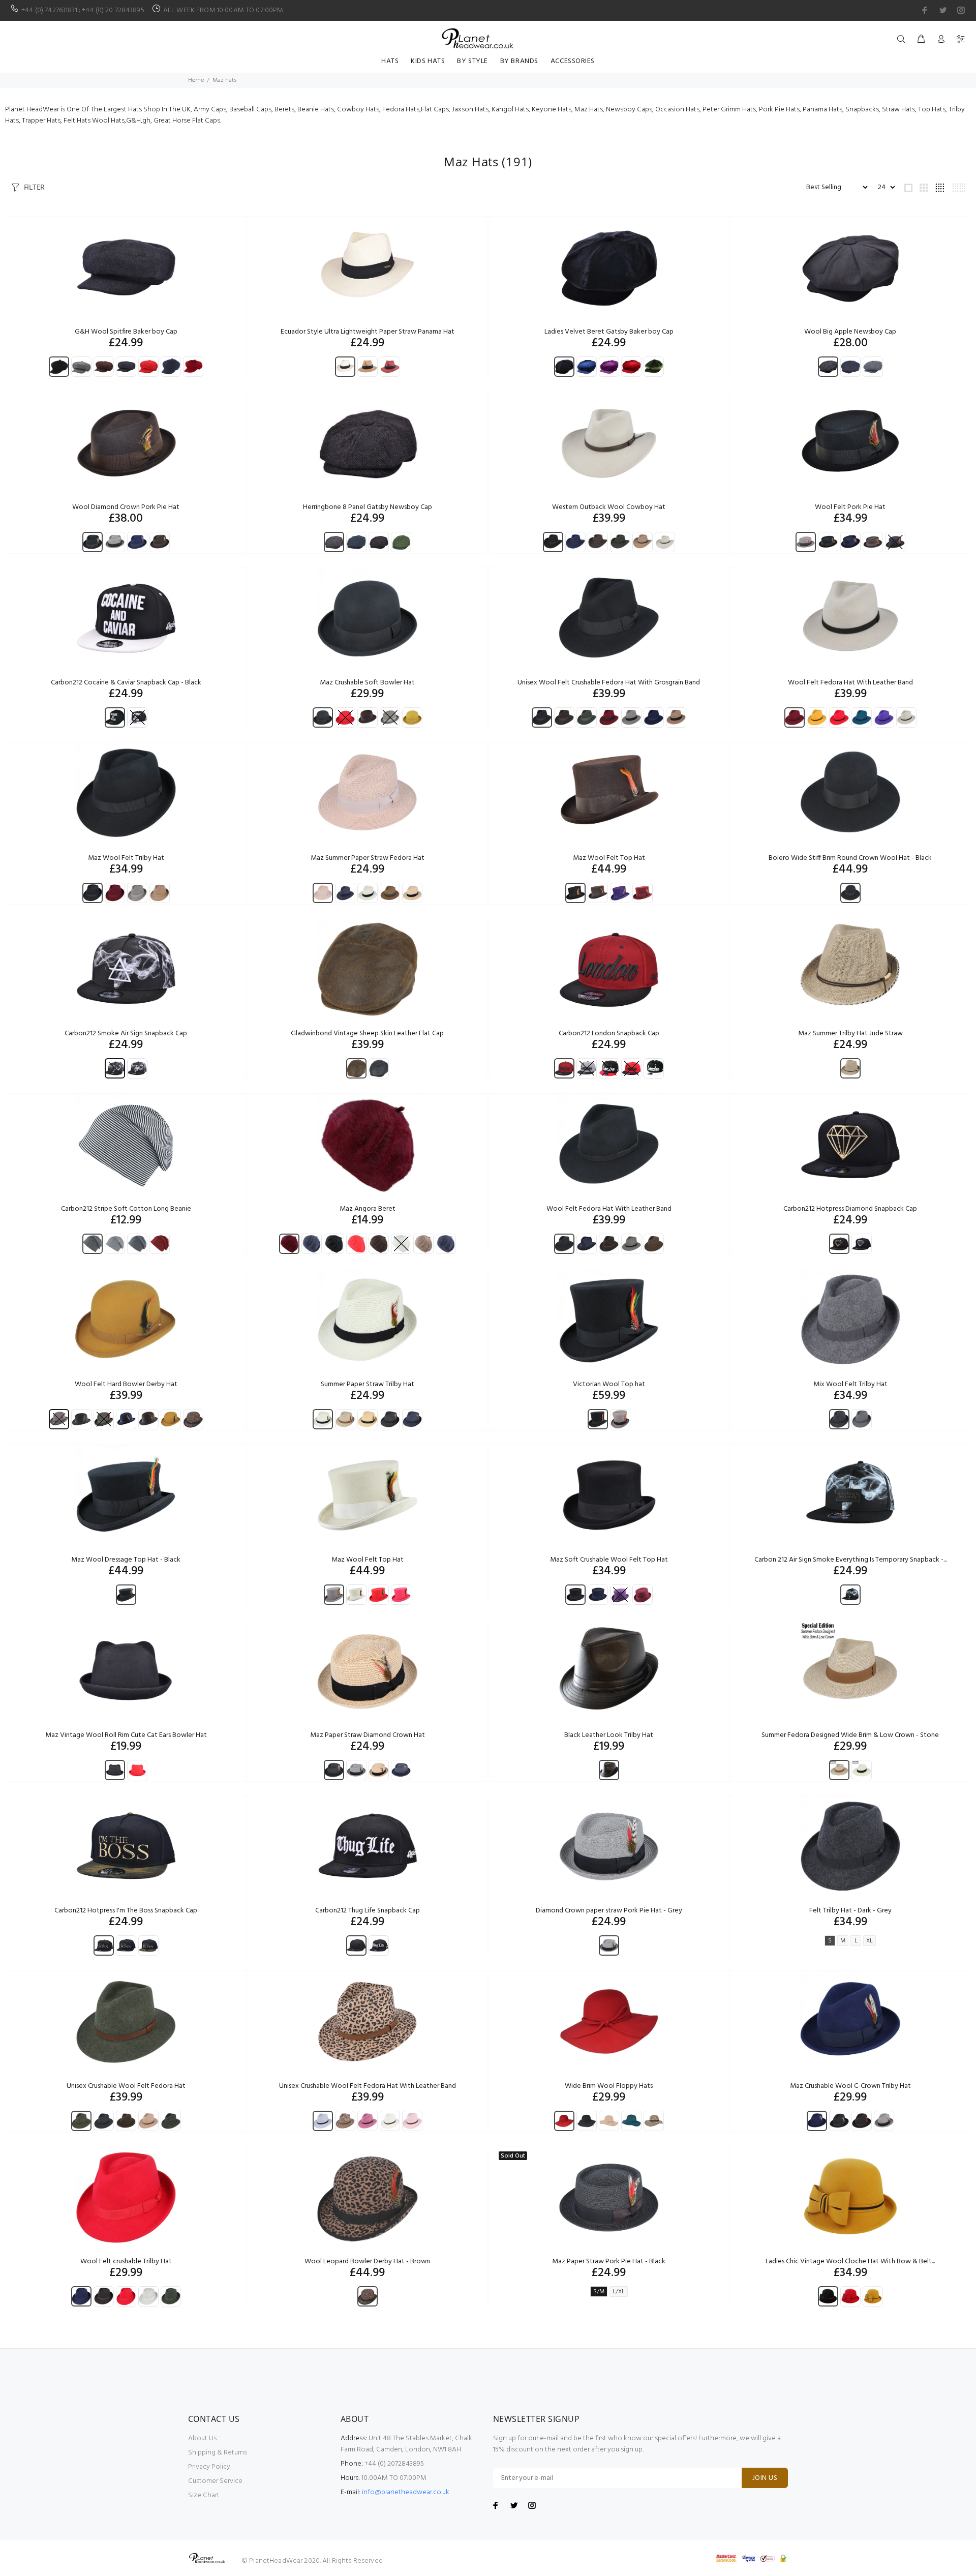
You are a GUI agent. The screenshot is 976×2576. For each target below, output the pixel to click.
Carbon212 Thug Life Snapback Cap (368, 1911)
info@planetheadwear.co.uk (406, 2492)
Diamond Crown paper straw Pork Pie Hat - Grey (609, 1911)
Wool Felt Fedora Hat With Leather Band (850, 683)
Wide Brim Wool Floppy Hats (609, 2086)
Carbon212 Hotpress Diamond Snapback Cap (850, 1209)
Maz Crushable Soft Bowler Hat (367, 683)
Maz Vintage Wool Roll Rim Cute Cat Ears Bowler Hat (126, 1735)
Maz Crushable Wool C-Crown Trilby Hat (850, 2086)
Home (196, 80)
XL (870, 1941)
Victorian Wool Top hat (609, 1384)
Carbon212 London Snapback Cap (609, 1034)
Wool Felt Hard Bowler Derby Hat (126, 1384)
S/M (599, 2292)
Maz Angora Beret (368, 1209)
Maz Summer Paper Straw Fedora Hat (368, 858)
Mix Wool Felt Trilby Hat (850, 1384)
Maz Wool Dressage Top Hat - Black (126, 1560)
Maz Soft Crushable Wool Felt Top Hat (609, 1560)
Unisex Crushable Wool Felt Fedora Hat (126, 2086)
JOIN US (765, 2478)
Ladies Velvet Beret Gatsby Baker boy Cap (609, 332)
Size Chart (204, 2495)
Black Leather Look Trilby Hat (609, 1735)
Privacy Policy (209, 2467)
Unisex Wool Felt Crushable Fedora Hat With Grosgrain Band (609, 683)
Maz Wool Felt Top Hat (609, 858)
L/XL (619, 2292)
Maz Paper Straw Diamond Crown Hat (368, 1735)
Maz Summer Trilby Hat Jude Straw (850, 1034)
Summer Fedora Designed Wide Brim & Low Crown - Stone (850, 1735)
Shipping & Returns (218, 2453)
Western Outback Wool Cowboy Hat (609, 507)
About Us (202, 2438)
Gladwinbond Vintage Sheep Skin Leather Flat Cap (367, 1034)
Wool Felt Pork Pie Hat (850, 507)
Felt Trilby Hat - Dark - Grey (850, 1911)
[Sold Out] (609, 2197)
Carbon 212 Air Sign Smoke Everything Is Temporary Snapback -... (850, 1560)
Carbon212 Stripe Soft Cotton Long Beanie (126, 1209)
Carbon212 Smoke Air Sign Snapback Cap (126, 1034)
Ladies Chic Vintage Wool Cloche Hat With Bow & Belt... (850, 2262)
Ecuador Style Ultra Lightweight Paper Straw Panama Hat (368, 332)
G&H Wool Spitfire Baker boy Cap (126, 332)
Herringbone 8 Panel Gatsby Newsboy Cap (368, 507)
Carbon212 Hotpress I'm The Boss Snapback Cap (126, 1911)
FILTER (34, 187)
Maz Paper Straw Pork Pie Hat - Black (609, 2262)
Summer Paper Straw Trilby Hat (368, 1384)
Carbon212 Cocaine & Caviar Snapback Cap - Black (126, 683)
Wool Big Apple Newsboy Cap (850, 332)
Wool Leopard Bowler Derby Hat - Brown (367, 2262)
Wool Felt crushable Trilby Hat (126, 2262)
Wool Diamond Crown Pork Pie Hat (126, 507)
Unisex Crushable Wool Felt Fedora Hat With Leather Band (368, 2086)
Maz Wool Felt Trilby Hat (126, 858)
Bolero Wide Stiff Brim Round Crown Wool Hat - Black (850, 858)
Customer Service (215, 2481)
